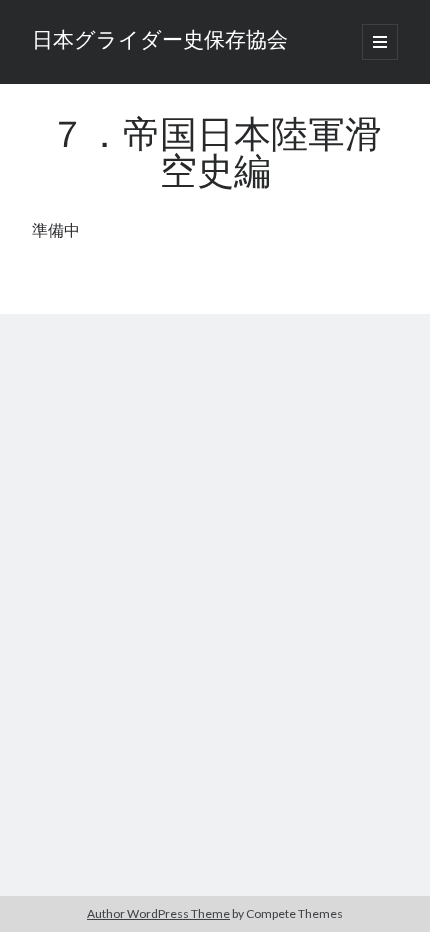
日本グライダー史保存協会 (160, 42)
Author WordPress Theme (158, 913)
